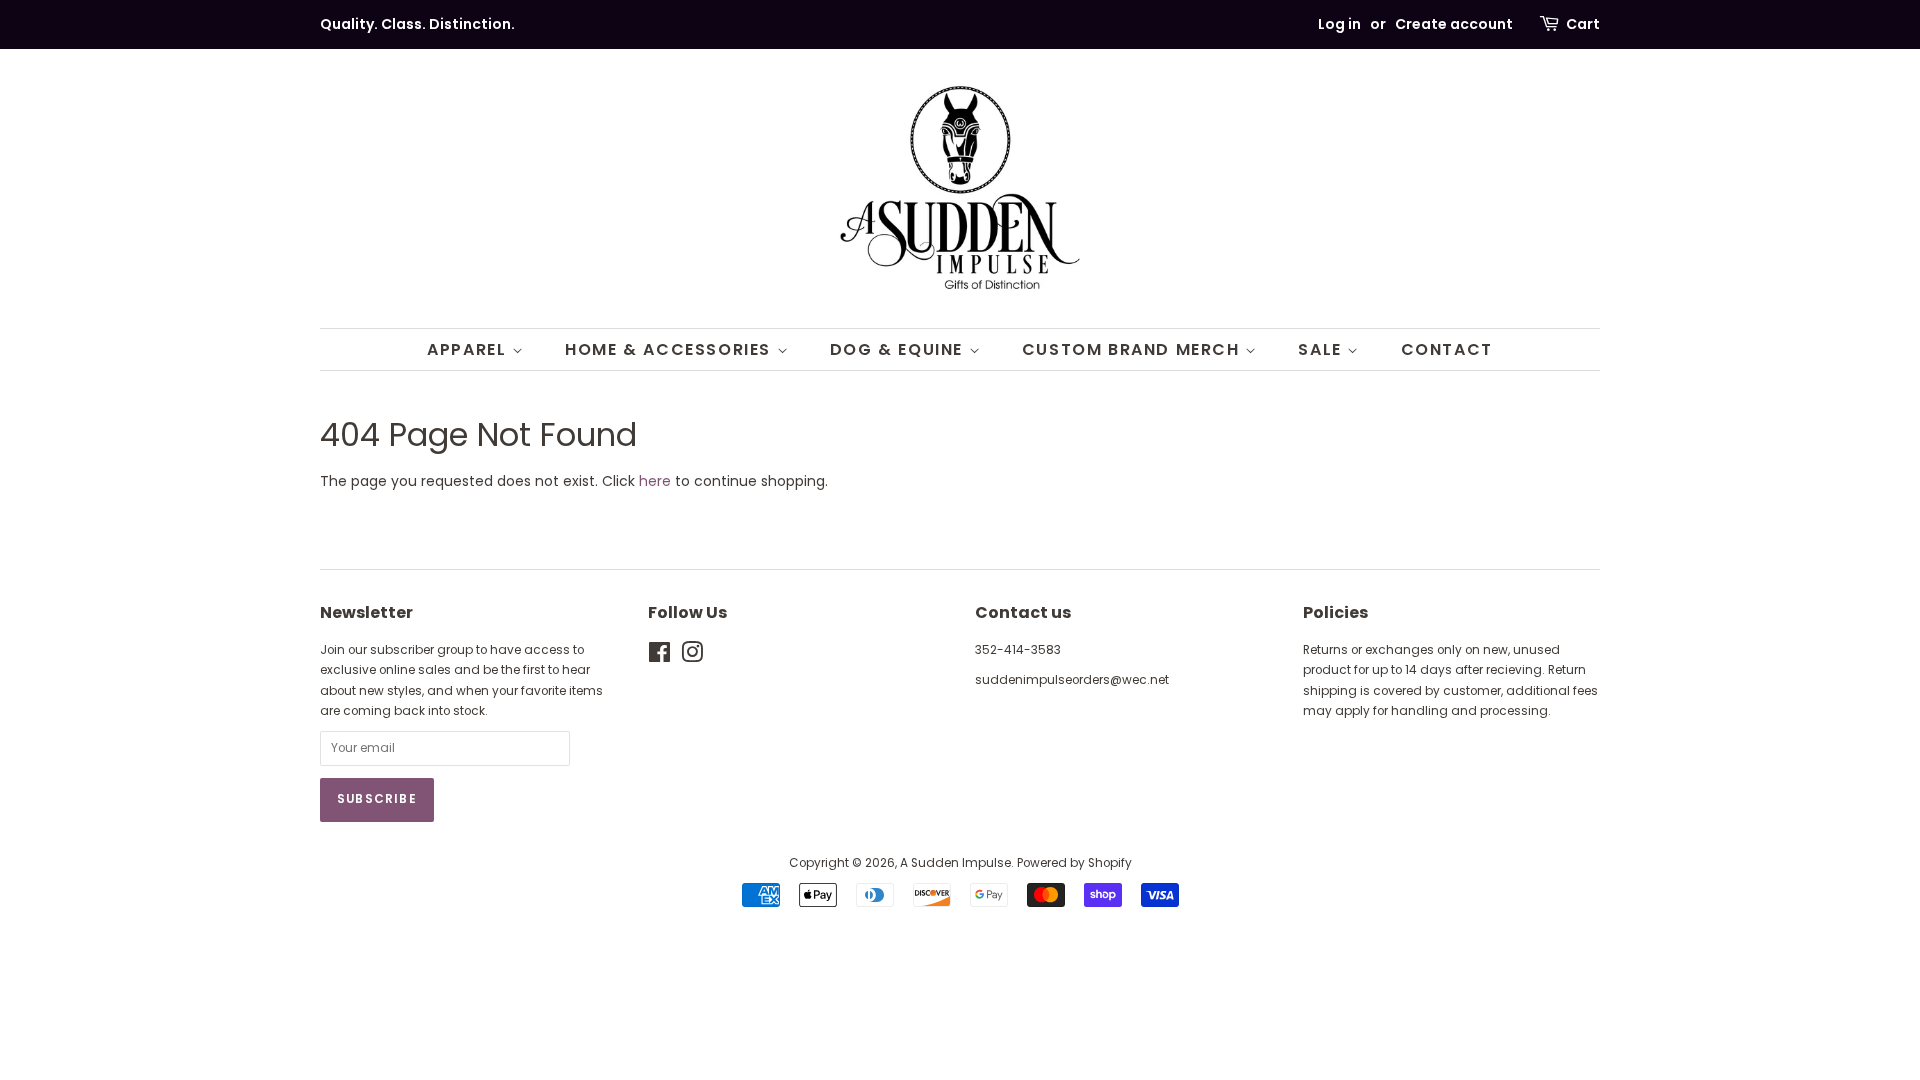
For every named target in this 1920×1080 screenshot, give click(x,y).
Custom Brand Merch (1133, 349)
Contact (1447, 349)
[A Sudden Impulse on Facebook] (659, 657)
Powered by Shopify (1074, 863)
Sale (1322, 349)
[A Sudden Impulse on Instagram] (692, 657)
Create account (1454, 24)
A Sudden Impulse (955, 863)
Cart (1583, 24)
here (655, 481)
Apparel (469, 349)
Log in (1339, 24)
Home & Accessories (670, 349)
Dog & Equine (899, 349)
